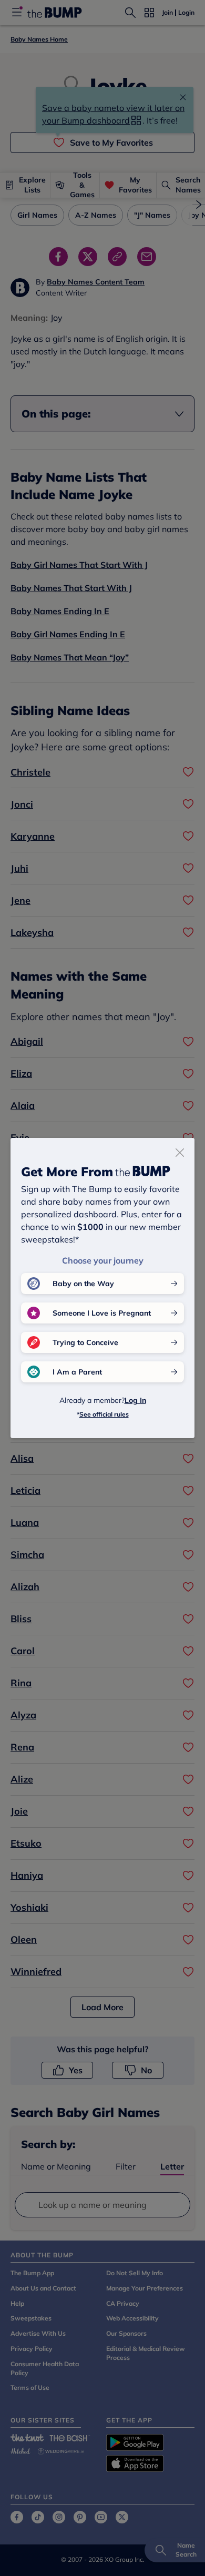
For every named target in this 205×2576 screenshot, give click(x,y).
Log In (135, 1400)
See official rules (104, 1414)
